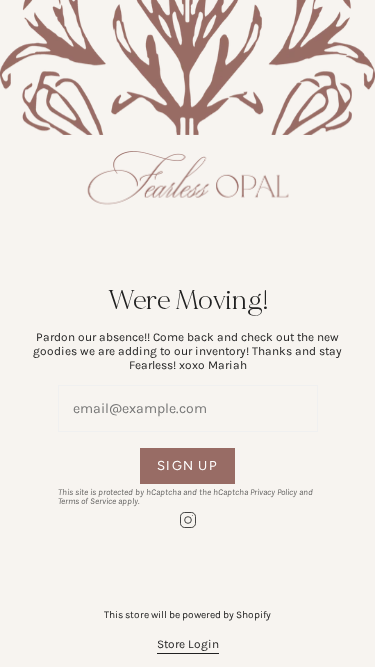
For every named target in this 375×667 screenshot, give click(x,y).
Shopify (253, 615)
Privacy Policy (273, 492)
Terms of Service (87, 501)
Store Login (188, 644)
